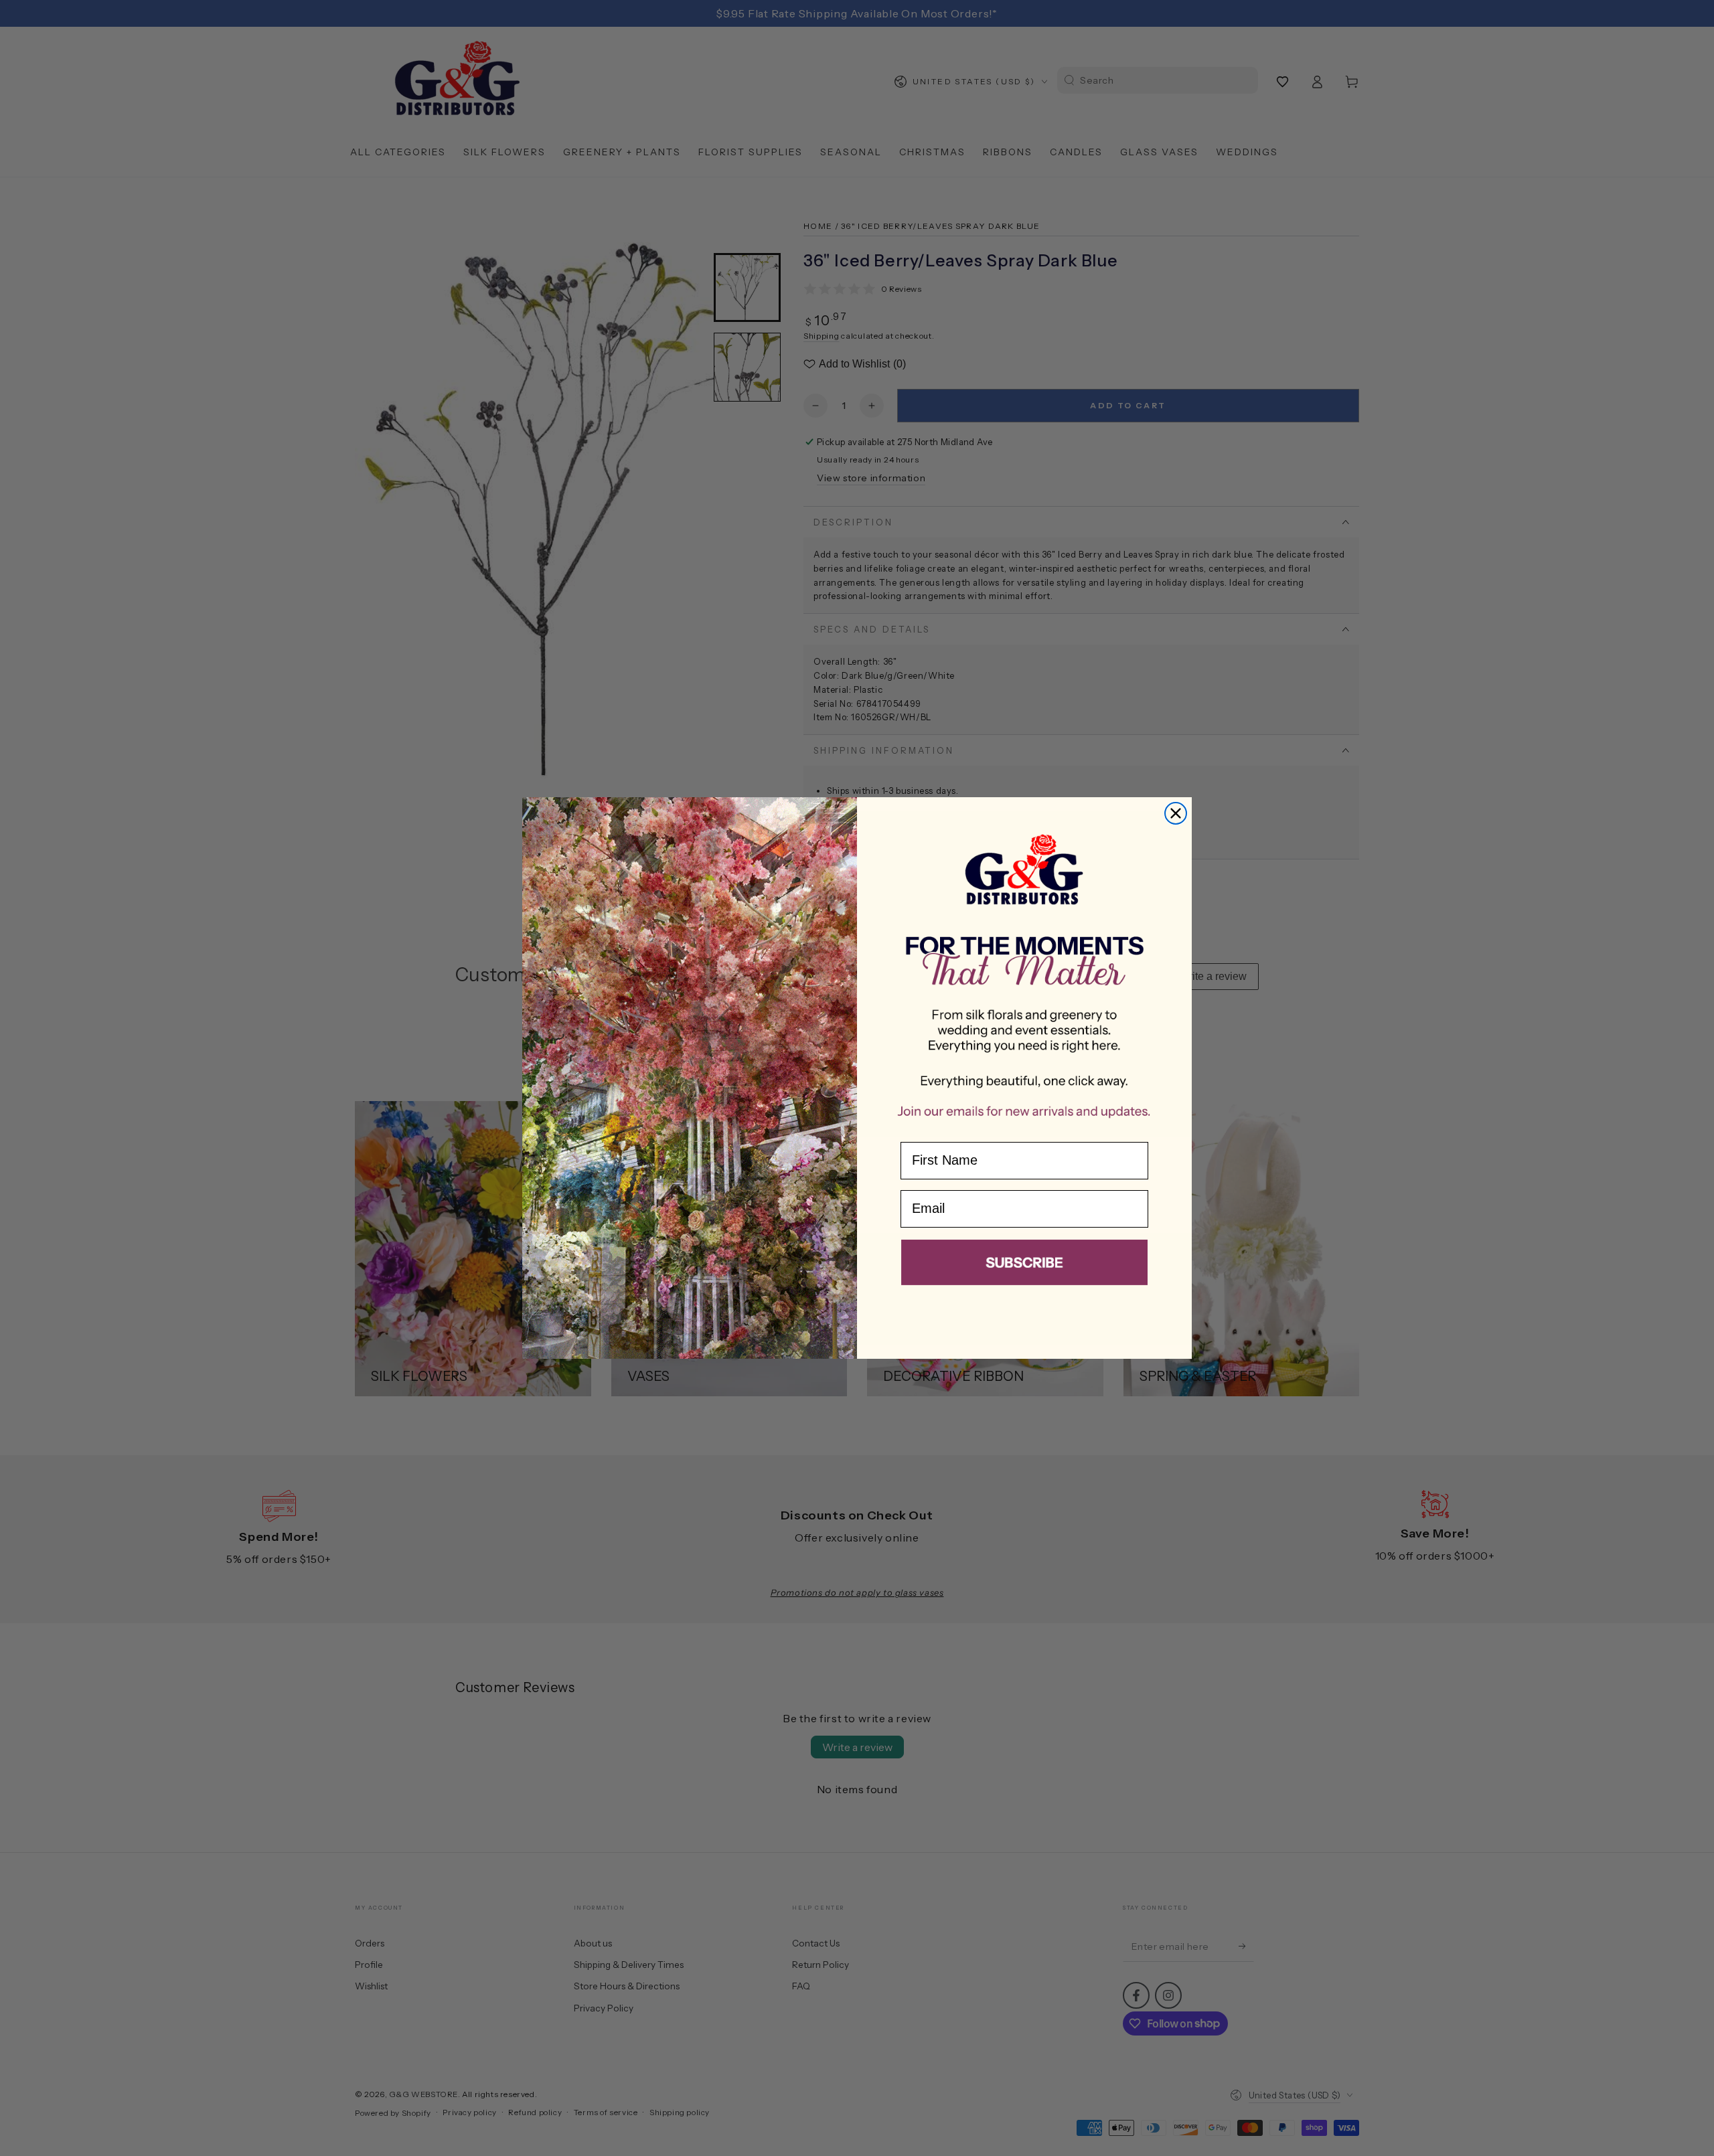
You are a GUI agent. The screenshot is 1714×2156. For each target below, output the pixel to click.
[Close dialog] (1176, 813)
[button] (1024, 1265)
